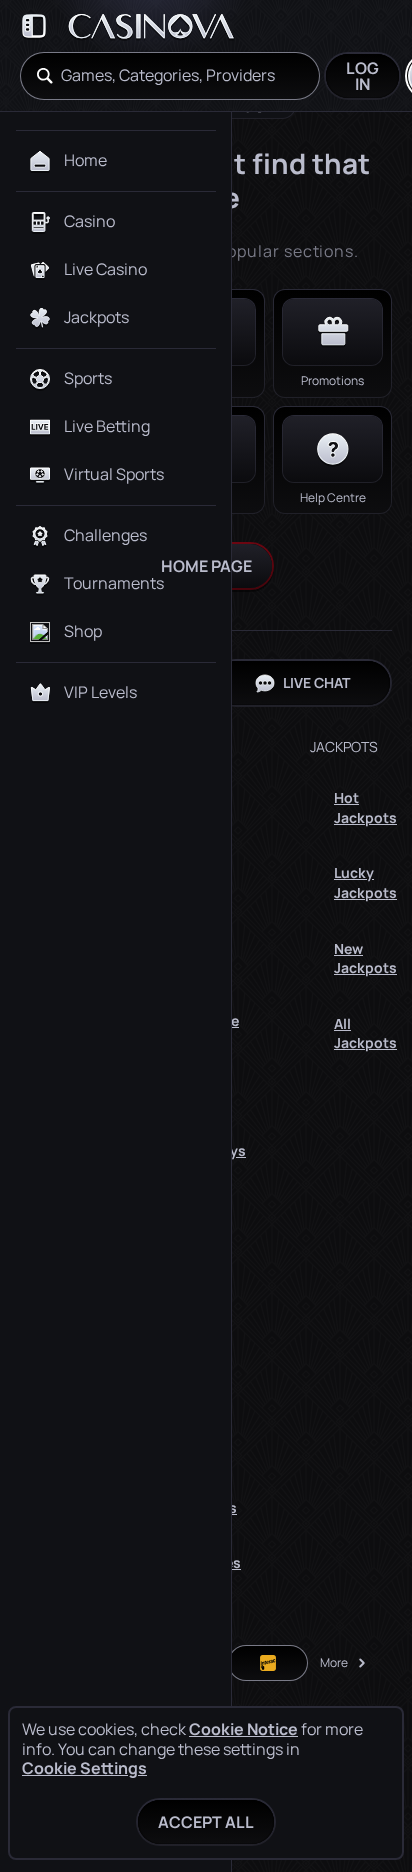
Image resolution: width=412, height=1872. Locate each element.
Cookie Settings (84, 1768)
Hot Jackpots (365, 807)
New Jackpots (365, 958)
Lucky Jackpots (365, 882)
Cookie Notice (243, 1729)
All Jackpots (365, 1033)
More (334, 1662)
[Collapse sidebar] (34, 26)
